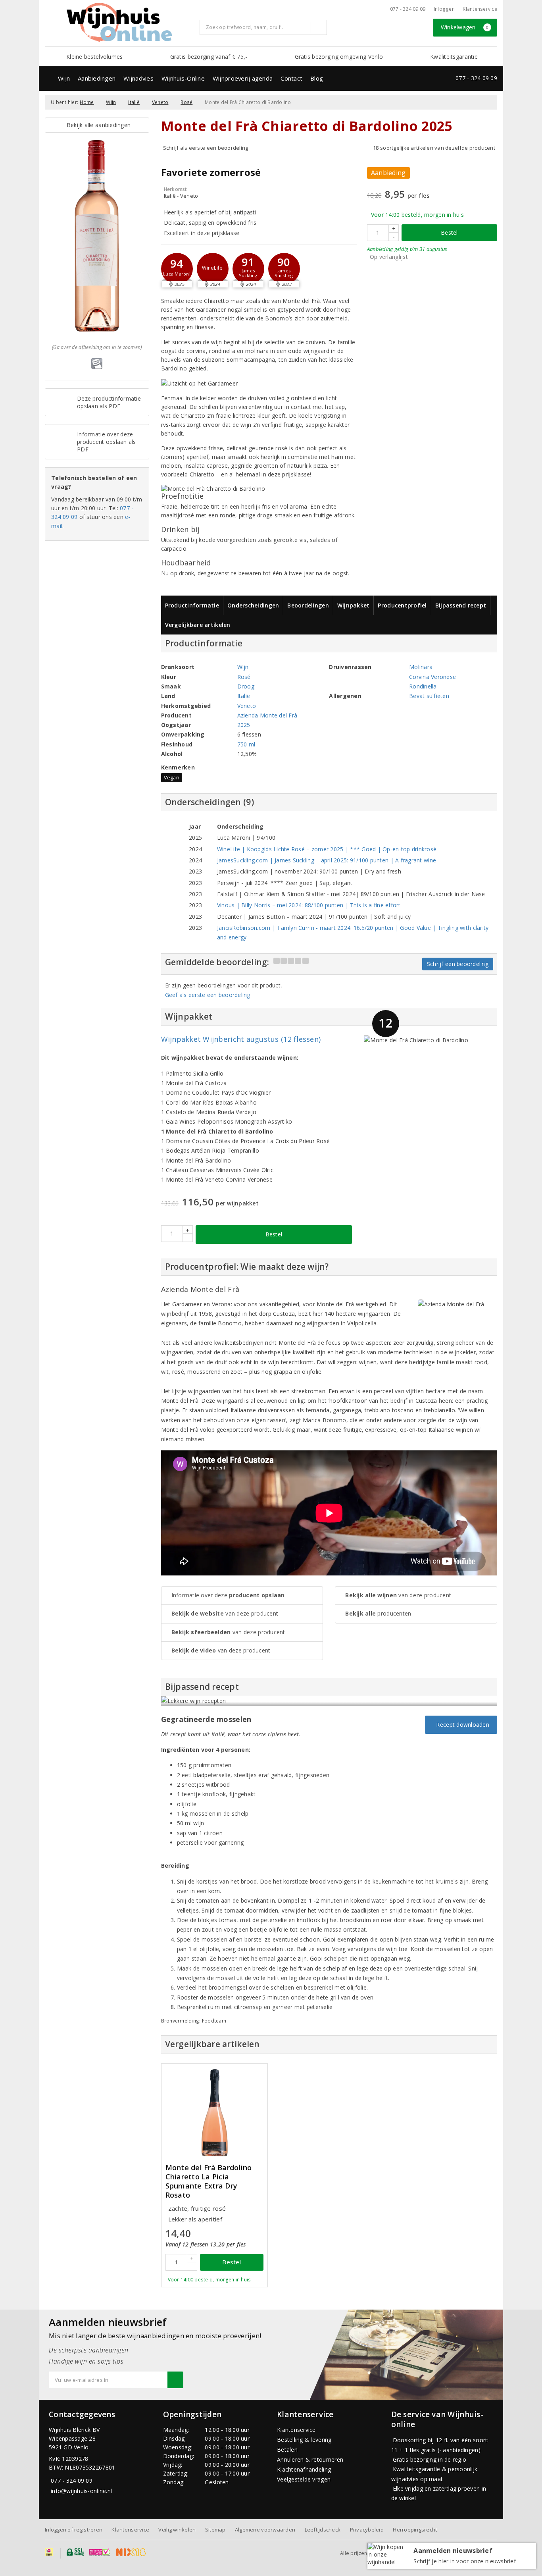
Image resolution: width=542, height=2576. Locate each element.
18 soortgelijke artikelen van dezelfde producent (434, 148)
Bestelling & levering (304, 2440)
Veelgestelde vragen (304, 2479)
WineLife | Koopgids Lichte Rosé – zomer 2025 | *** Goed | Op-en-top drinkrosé (327, 849)
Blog (317, 78)
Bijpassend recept (461, 605)
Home (87, 102)
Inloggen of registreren (74, 2530)
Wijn (64, 78)
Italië (134, 102)
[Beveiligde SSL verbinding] (100, 2552)
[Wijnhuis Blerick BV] (119, 22)
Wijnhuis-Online (183, 78)
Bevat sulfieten (429, 696)
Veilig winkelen (177, 2530)
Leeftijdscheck (323, 2530)
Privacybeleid (367, 2530)
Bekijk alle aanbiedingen (97, 125)
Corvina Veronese (432, 677)
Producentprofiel (402, 605)
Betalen (287, 2450)
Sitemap (215, 2530)
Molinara (421, 667)
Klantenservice (480, 9)
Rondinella (423, 686)
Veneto (160, 102)
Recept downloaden (461, 1725)
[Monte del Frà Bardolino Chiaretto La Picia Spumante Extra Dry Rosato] (214, 2112)
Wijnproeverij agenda (243, 78)
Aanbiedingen (97, 78)
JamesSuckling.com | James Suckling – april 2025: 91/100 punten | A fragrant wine (327, 860)
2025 (244, 725)
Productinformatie (192, 605)
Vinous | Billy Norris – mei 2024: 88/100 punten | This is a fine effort (309, 905)
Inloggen (444, 9)
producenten (378, 1613)
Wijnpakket (354, 605)
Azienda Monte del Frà (267, 715)
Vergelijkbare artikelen (198, 625)
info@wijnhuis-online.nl (81, 2491)
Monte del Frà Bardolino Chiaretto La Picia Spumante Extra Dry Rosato (209, 2181)
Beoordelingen (308, 605)
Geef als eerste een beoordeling (208, 995)
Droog (246, 686)
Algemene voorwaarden (265, 2530)
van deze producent (225, 1613)
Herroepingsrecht (415, 2530)
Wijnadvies (138, 78)
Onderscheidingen (253, 605)
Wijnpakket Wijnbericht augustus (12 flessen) (241, 1039)
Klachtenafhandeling (304, 2469)
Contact (291, 78)
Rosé (186, 102)
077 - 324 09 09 (408, 9)
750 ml (246, 744)
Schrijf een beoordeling (458, 964)
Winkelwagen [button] (465, 27)
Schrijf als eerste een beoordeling (206, 148)
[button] (213, 269)
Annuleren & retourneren (310, 2459)
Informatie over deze (228, 1595)
